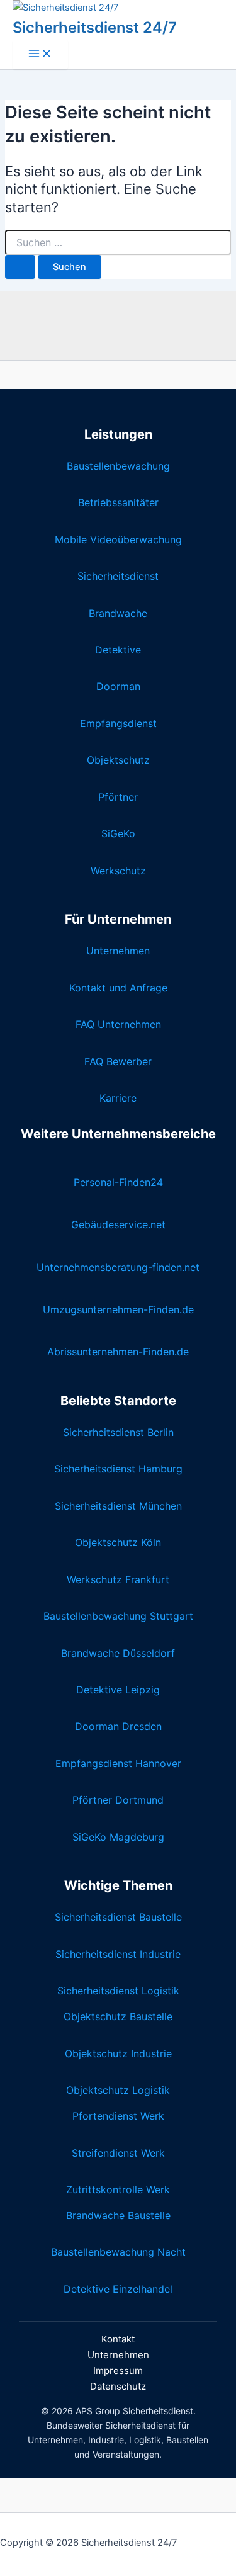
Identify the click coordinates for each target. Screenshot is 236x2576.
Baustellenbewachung (118, 466)
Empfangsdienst (118, 723)
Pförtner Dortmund (118, 1800)
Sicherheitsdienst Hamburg (118, 1469)
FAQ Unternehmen (118, 1024)
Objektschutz (118, 760)
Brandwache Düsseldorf (118, 1653)
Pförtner (118, 797)
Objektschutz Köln (118, 1542)
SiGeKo (118, 833)
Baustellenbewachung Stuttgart (118, 1616)
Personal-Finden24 (118, 1182)
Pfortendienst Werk (118, 2116)
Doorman (118, 686)
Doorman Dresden (118, 1726)
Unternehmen (118, 951)
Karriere (118, 1098)
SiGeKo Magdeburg (118, 1837)
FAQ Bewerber (118, 1061)
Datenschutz (118, 2386)
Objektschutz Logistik (118, 2090)
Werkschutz (118, 871)
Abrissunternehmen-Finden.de (118, 1352)
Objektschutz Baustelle (118, 2016)
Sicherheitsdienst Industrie (118, 1954)
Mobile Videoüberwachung (118, 539)
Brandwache (118, 613)
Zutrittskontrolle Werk (118, 2189)
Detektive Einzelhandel (118, 2289)
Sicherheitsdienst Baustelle (118, 1917)
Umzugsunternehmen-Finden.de (118, 1309)
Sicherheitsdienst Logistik (118, 1991)
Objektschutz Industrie (118, 2053)
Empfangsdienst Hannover (118, 1763)
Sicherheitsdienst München (118, 1506)
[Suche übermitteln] (20, 267)
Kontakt (118, 2339)
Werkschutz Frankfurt (118, 1579)
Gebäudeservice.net (118, 1224)
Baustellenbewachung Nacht (118, 2252)
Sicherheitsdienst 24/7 (95, 27)
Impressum (118, 2370)
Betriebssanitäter (118, 502)
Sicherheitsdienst (118, 576)
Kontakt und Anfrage (118, 988)
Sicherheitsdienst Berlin (118, 1432)
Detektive (118, 650)
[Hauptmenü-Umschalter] (40, 54)
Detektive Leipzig (118, 1690)
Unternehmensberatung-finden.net (118, 1267)
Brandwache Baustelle (118, 2215)
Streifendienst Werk (118, 2153)
